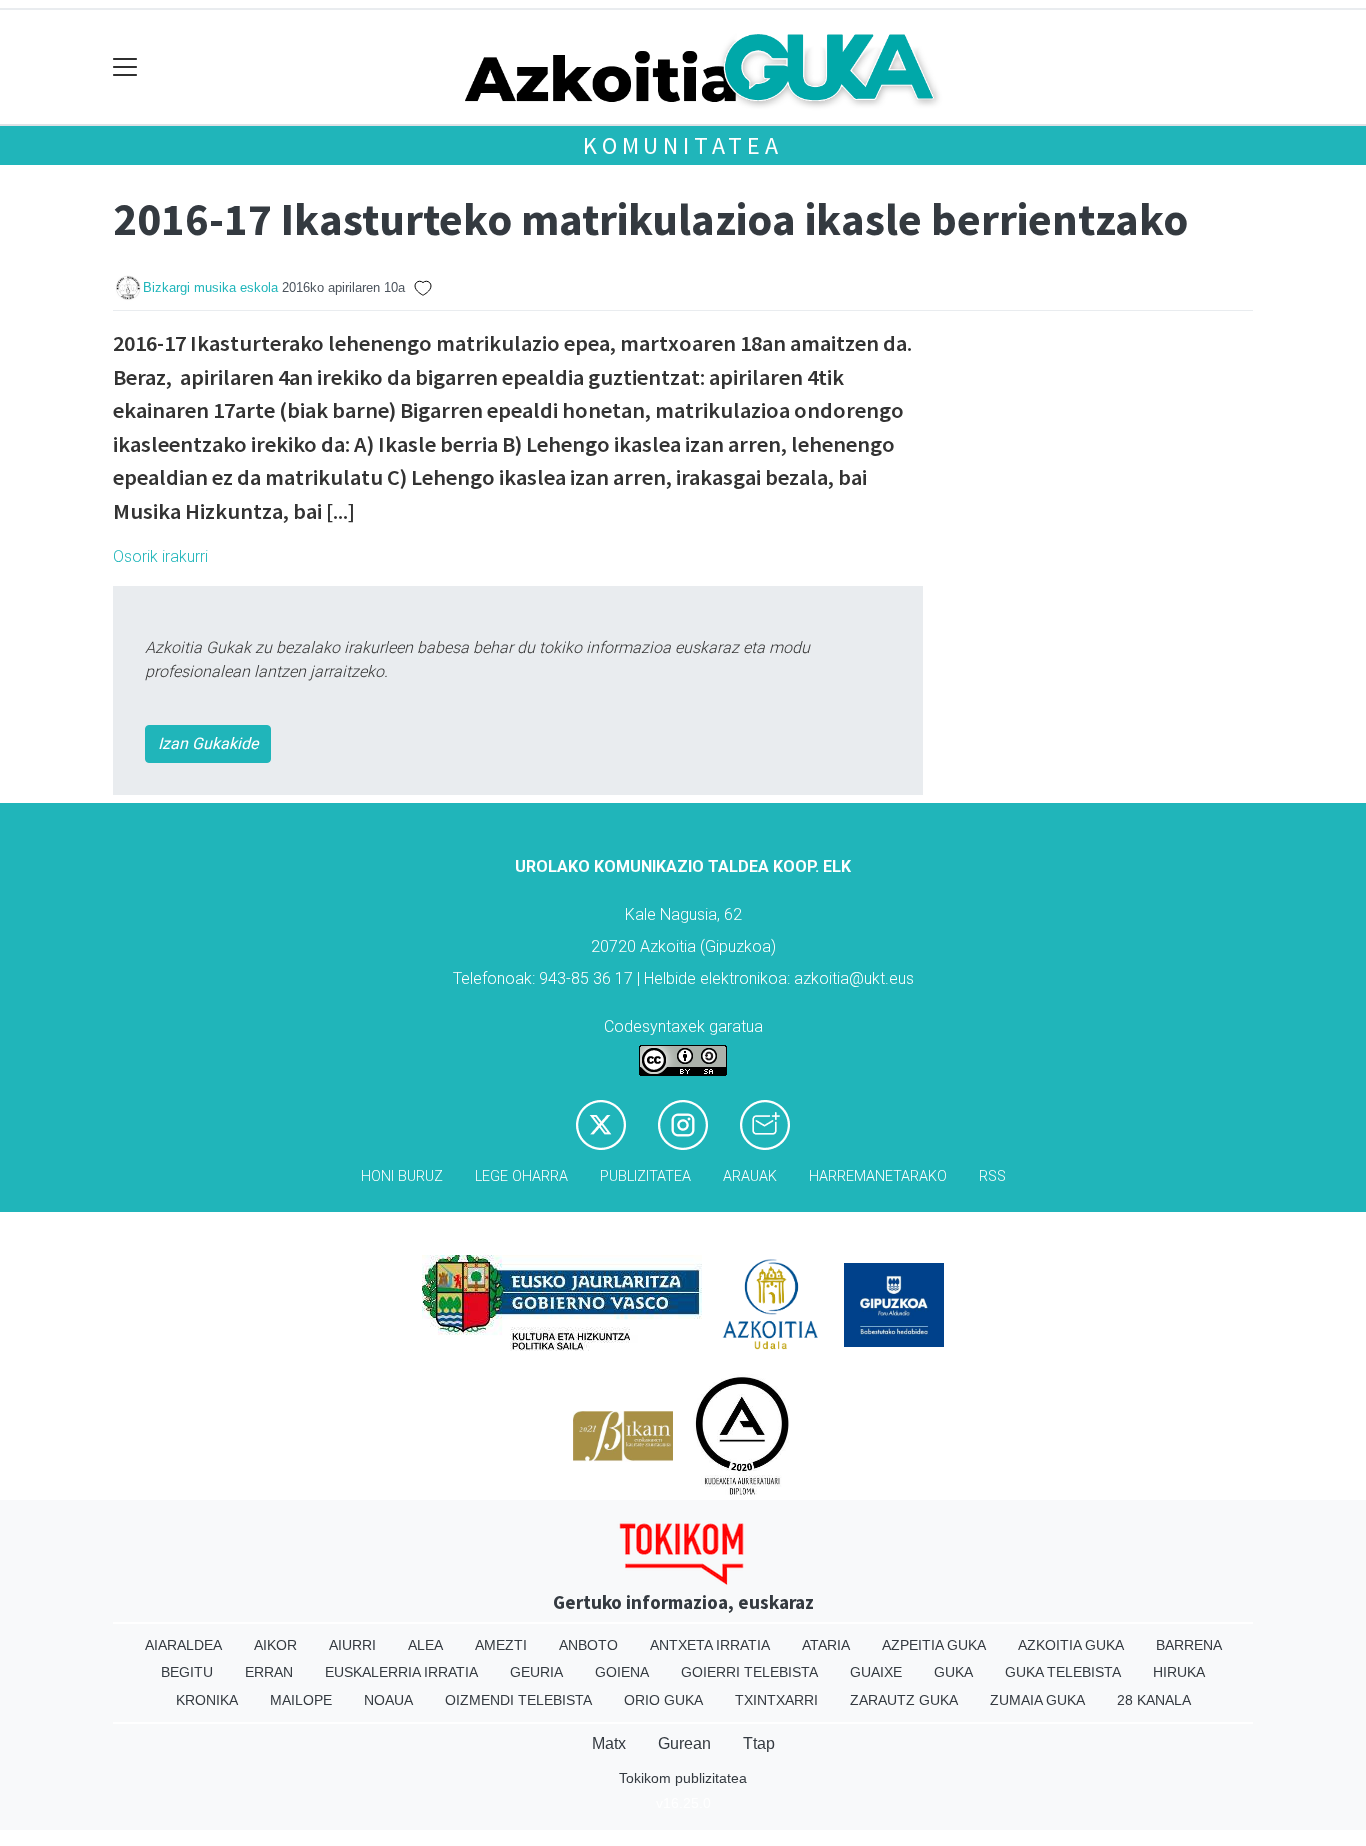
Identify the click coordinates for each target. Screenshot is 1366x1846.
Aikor (275, 1645)
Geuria (536, 1672)
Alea (425, 1645)
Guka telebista (1063, 1672)
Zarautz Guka (904, 1700)
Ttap (759, 1743)
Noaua (388, 1700)
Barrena (1189, 1645)
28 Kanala (1154, 1700)
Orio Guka (663, 1700)
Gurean (684, 1743)
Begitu (187, 1672)
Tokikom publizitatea (683, 1778)
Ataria (826, 1645)
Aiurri (352, 1645)
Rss (992, 1176)
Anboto (588, 1645)
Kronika (207, 1700)
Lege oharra (521, 1176)
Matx (609, 1743)
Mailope (301, 1700)
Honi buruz (402, 1176)
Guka (953, 1672)
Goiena (622, 1672)
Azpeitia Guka (934, 1645)
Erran (269, 1672)
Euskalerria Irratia (401, 1672)
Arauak (750, 1176)
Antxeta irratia (710, 1645)
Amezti (501, 1645)
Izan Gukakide (208, 743)
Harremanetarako (878, 1176)
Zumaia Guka (1037, 1700)
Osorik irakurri (160, 556)
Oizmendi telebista (518, 1700)
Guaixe (876, 1672)
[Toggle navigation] (125, 67)
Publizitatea (645, 1176)
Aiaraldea (183, 1645)
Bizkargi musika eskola (210, 287)
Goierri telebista (749, 1672)
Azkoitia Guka (1071, 1645)
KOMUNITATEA (683, 145)
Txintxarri (776, 1700)
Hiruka (1179, 1672)
